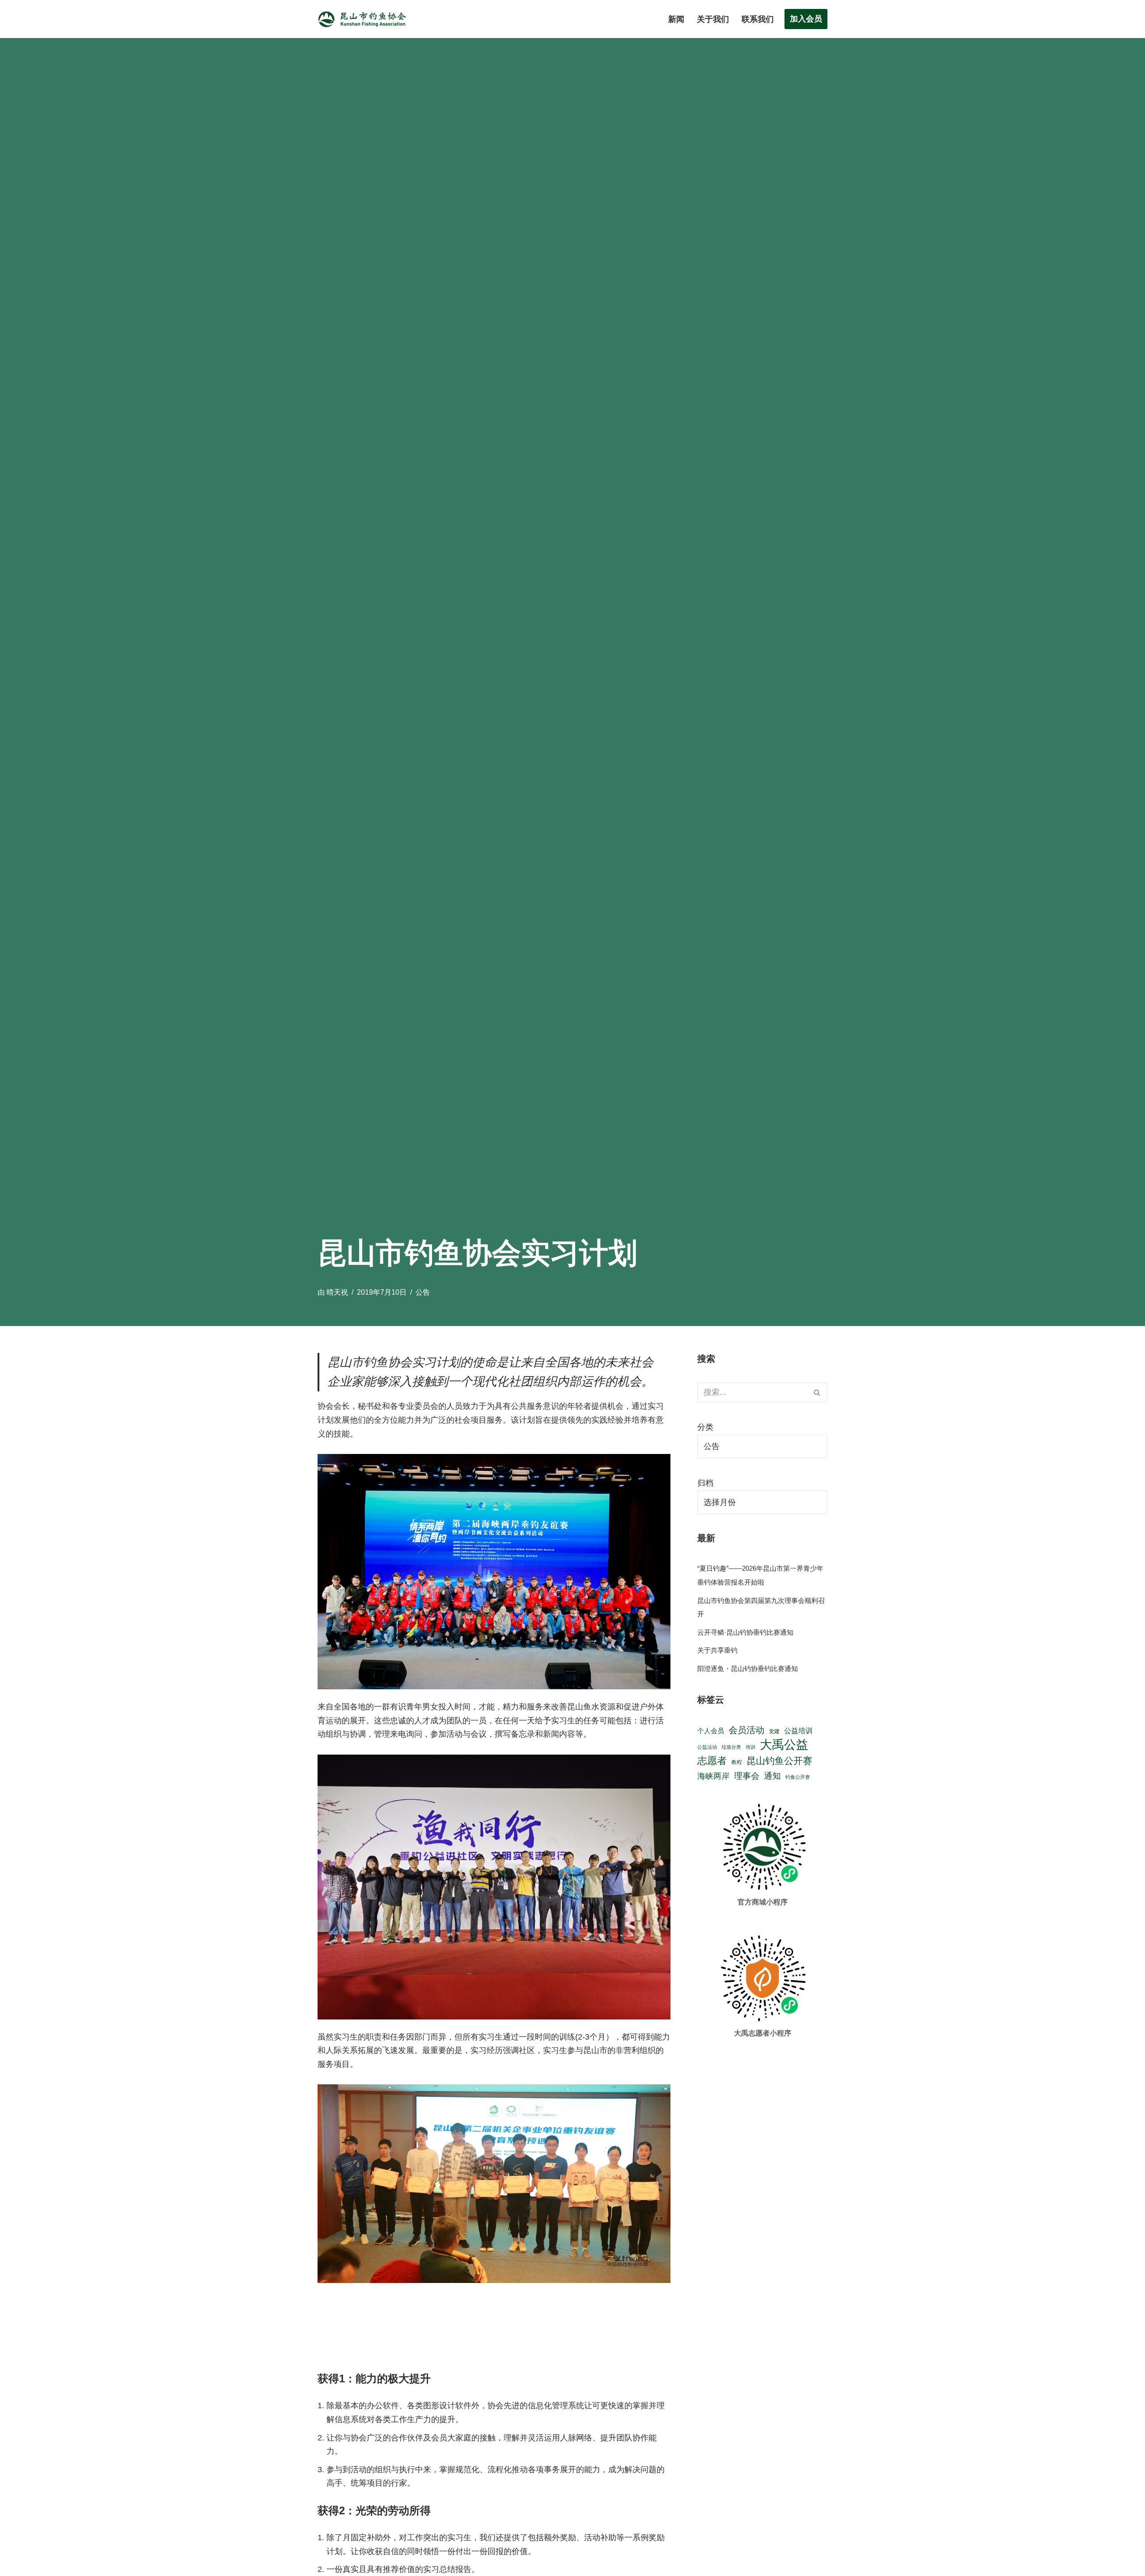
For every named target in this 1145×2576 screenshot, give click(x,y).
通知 (772, 1776)
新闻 (676, 19)
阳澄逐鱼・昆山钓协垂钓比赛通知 (748, 1668)
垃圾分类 (731, 1747)
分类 (705, 1427)
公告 (423, 1292)
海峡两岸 (713, 1776)
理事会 (747, 1776)
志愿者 (712, 1761)
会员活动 (746, 1730)
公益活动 (707, 1747)
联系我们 (758, 19)
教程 (737, 1762)
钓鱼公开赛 (798, 1777)
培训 (751, 1747)
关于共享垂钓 (717, 1650)
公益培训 (798, 1731)
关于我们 (713, 19)
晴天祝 (337, 1292)
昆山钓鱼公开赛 (779, 1761)
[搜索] (817, 1392)
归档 (705, 1483)
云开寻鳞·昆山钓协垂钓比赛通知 (745, 1632)
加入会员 (806, 19)
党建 (774, 1731)
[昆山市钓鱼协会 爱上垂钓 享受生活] (365, 19)
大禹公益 (784, 1745)
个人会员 (711, 1731)
